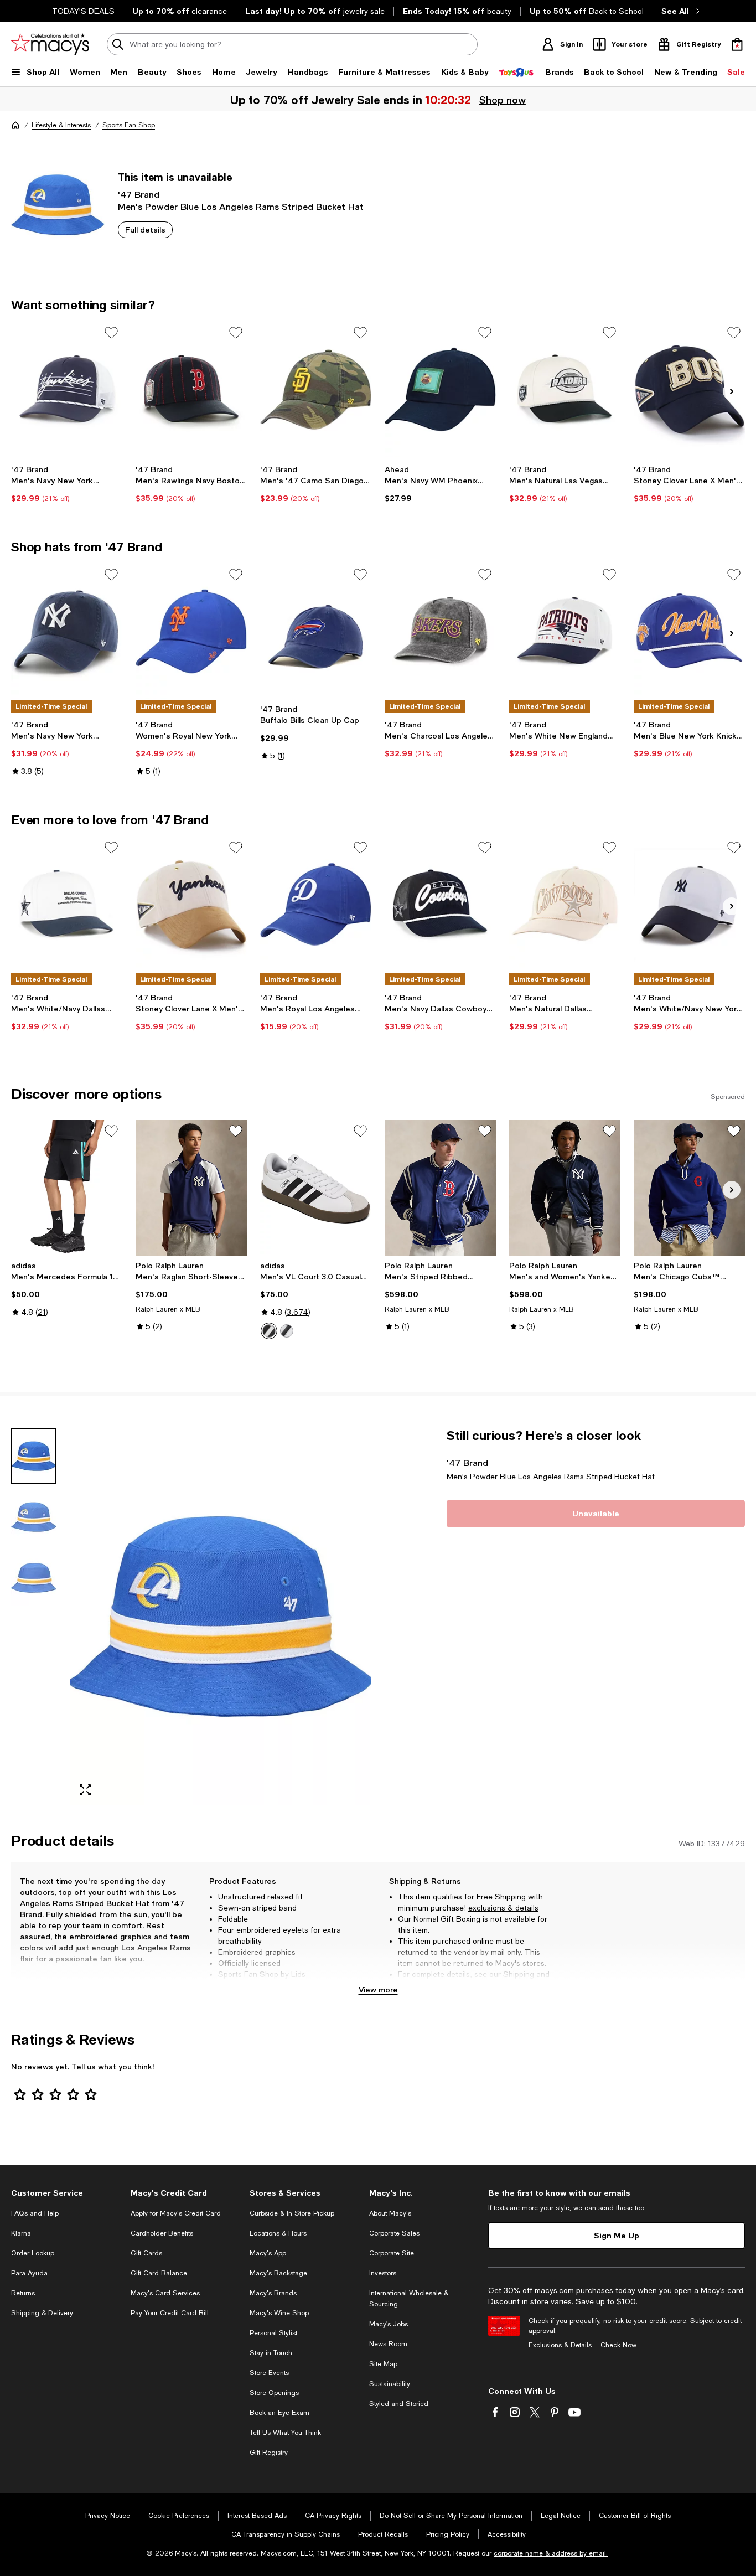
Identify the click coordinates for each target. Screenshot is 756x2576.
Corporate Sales (394, 2233)
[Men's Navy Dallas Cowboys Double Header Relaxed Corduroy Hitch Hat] (440, 904)
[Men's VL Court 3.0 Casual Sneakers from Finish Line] (316, 1188)
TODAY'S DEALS (83, 11)
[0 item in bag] (737, 44)
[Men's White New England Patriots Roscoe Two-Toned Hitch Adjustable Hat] (565, 631)
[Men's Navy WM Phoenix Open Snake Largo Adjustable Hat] (440, 389)
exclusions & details (503, 1908)
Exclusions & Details (560, 2345)
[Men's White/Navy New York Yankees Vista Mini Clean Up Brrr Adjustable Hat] (689, 904)
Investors (383, 2273)
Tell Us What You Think (285, 2433)
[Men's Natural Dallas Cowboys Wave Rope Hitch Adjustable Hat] (565, 904)
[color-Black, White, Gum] (287, 1331)
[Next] (732, 391)
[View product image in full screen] (85, 1790)
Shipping (519, 1974)
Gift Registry (269, 2453)
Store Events (269, 2373)
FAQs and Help (35, 2213)
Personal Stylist (273, 2333)
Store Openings (274, 2393)
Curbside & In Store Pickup (292, 2213)
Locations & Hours (278, 2233)
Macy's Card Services (165, 2293)
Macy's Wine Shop (279, 2313)
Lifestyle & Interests (61, 125)
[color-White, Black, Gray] (269, 1331)
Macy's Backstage (278, 2273)
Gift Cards (146, 2253)
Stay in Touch (271, 2353)
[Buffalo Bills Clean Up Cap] (316, 631)
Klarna (21, 2233)
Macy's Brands (273, 2293)
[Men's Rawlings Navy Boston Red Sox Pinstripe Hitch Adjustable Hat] (191, 389)
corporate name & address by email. (551, 2553)
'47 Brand (139, 194)
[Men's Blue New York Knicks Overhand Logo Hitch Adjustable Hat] (689, 631)
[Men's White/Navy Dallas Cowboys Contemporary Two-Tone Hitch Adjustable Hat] (67, 904)
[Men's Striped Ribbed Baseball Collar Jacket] (440, 1188)
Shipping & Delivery (42, 2313)
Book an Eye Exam (279, 2413)
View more (378, 1989)
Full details (145, 229)
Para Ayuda (29, 2273)
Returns (412, 1985)
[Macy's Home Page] (50, 44)
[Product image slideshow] (221, 1616)
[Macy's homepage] (15, 125)
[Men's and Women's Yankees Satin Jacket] (565, 1188)
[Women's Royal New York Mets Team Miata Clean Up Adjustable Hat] (191, 631)
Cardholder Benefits (162, 2233)
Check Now (618, 2345)
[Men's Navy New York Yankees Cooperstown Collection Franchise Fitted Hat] (67, 631)
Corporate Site (392, 2253)
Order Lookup (33, 2253)
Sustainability (390, 2384)
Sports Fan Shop (129, 125)
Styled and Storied (399, 2404)
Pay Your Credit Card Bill (170, 2313)
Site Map (383, 2364)
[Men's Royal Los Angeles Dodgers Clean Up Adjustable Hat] (316, 904)
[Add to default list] (111, 333)
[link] (67, 484)
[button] (191, 1616)
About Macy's (390, 2213)
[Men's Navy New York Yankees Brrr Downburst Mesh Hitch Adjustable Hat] (67, 389)
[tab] (34, 1456)
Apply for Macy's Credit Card (176, 2213)
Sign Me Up (617, 2235)
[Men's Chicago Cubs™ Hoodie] (689, 1188)
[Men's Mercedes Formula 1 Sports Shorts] (67, 1188)
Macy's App (268, 2253)
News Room (388, 2344)
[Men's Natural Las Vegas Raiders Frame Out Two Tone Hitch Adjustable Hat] (565, 389)
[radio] (269, 1331)
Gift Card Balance (159, 2273)
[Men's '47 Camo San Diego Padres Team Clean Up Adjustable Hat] (316, 389)
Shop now (501, 100)
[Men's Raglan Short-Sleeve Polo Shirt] (191, 1188)
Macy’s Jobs (389, 2324)
